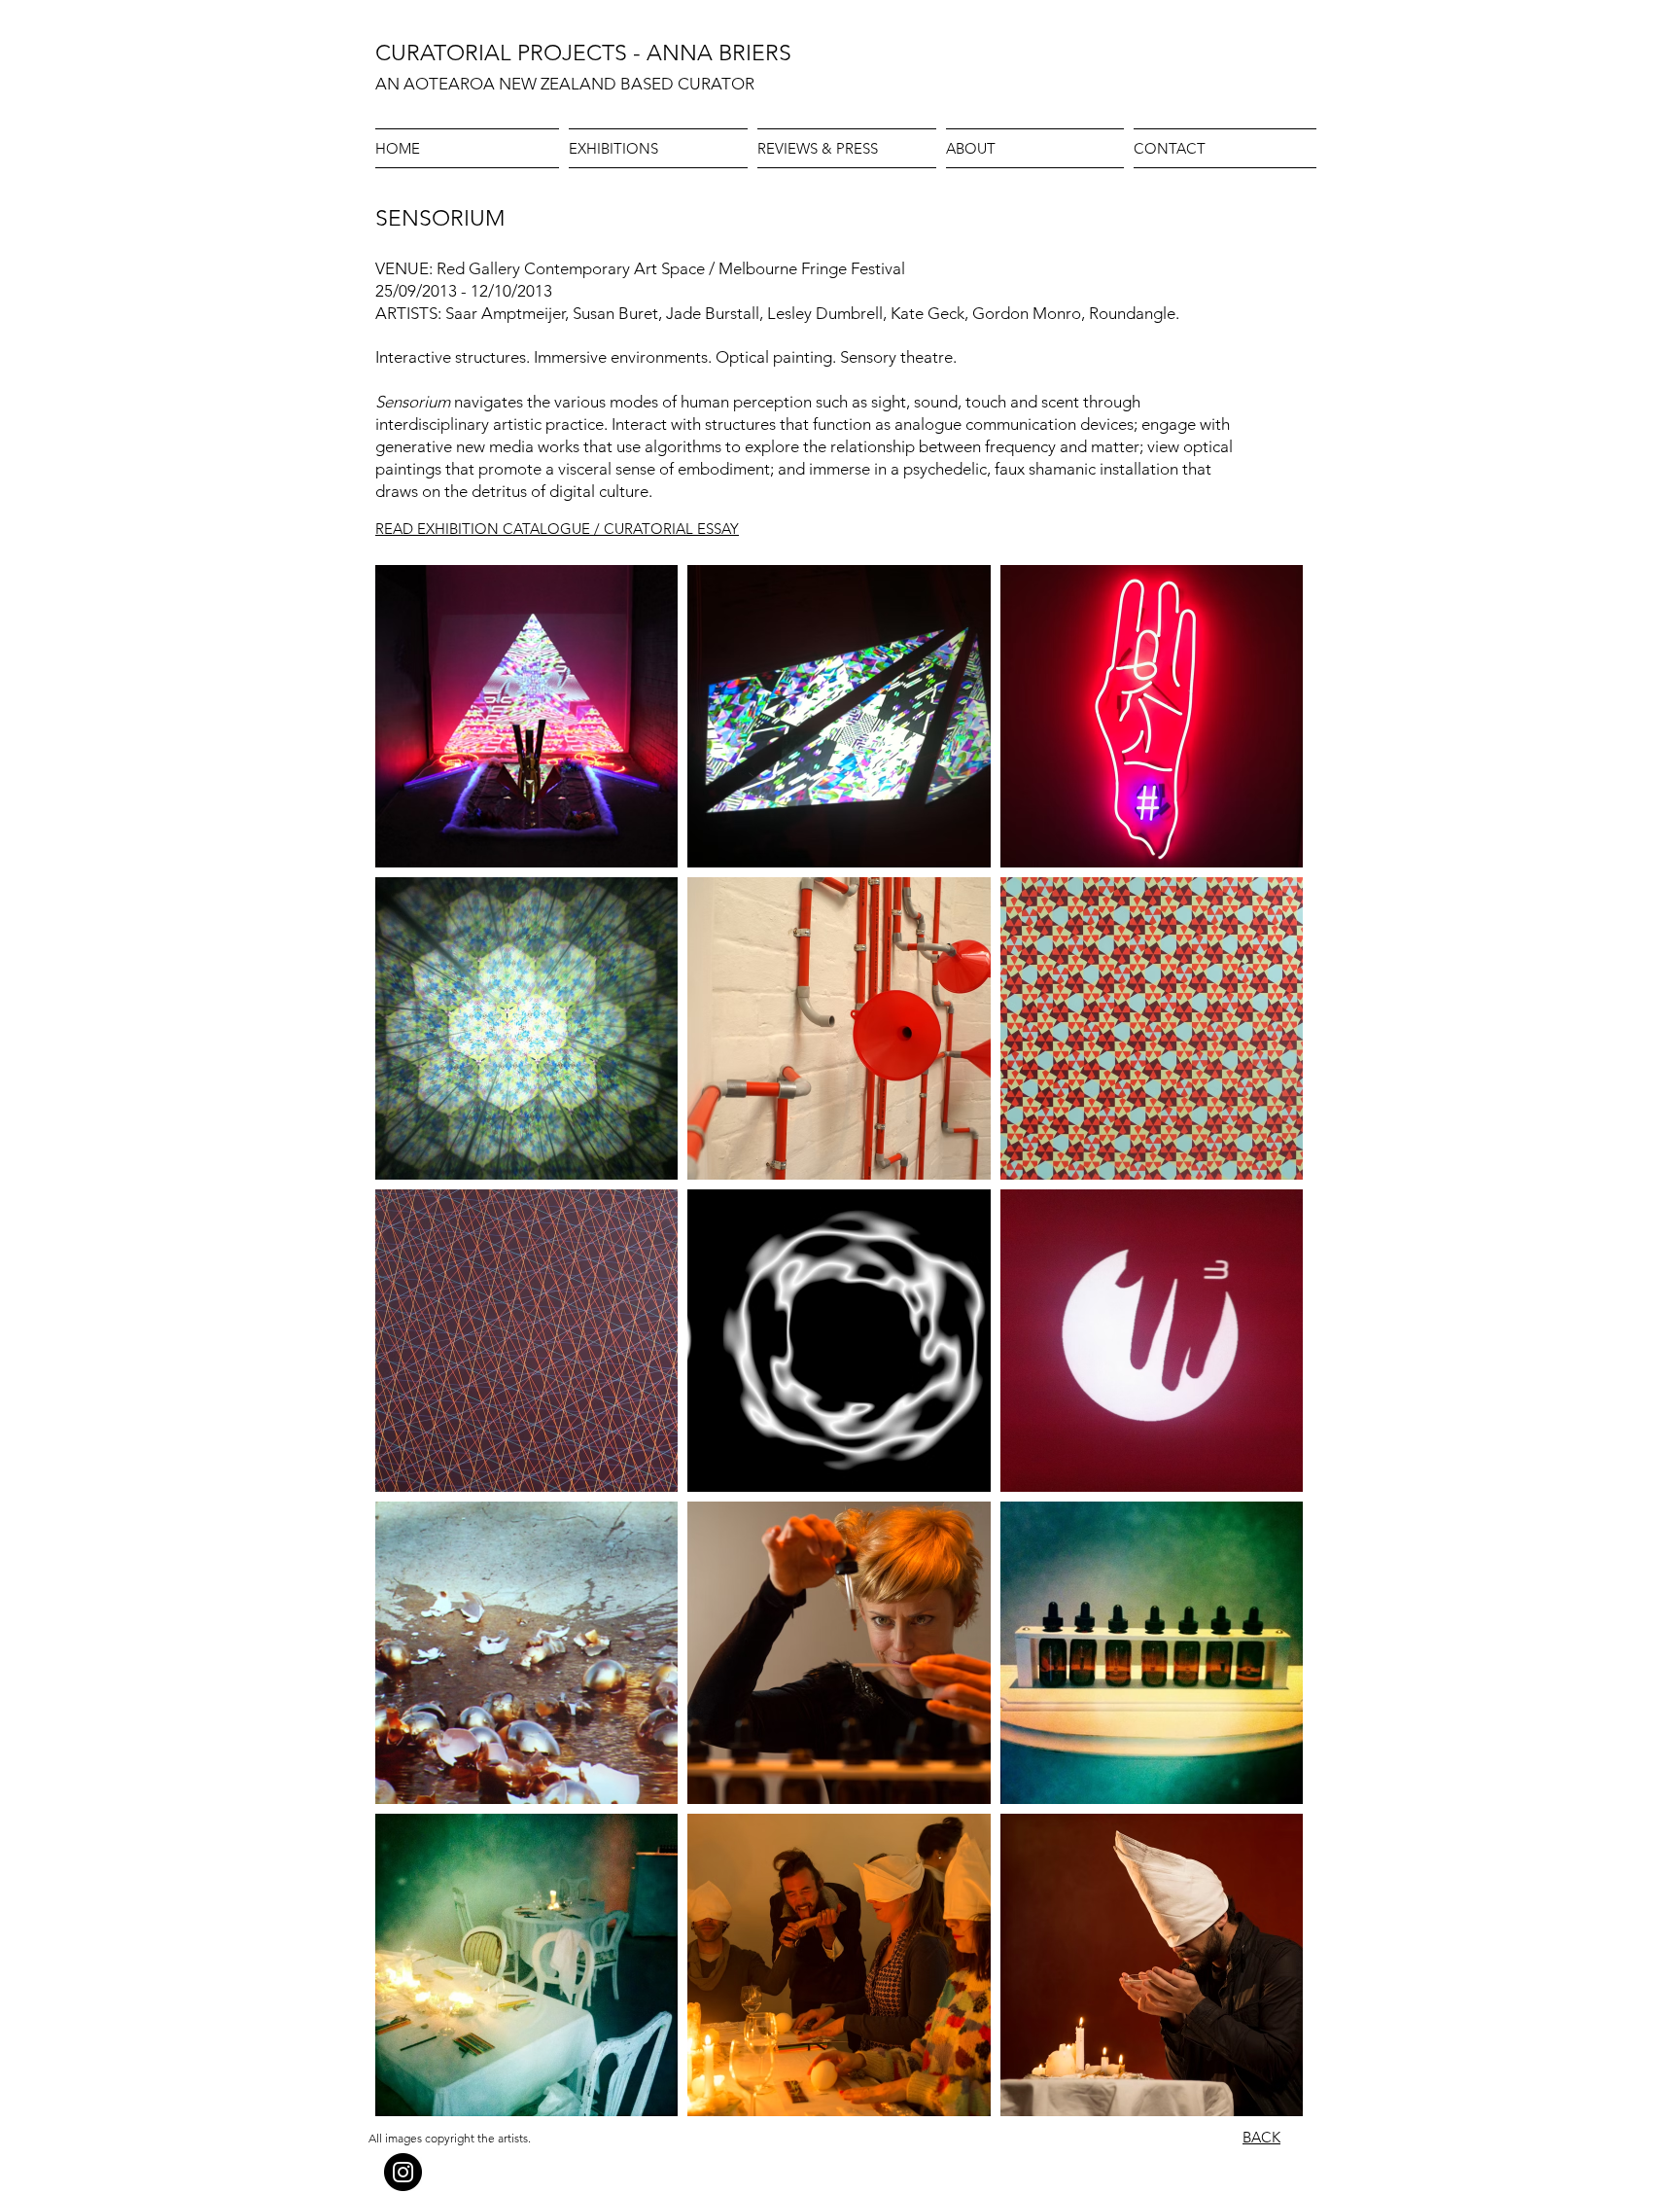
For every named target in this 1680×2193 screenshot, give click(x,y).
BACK (1261, 2137)
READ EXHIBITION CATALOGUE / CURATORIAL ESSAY (557, 529)
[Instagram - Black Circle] (403, 2172)
